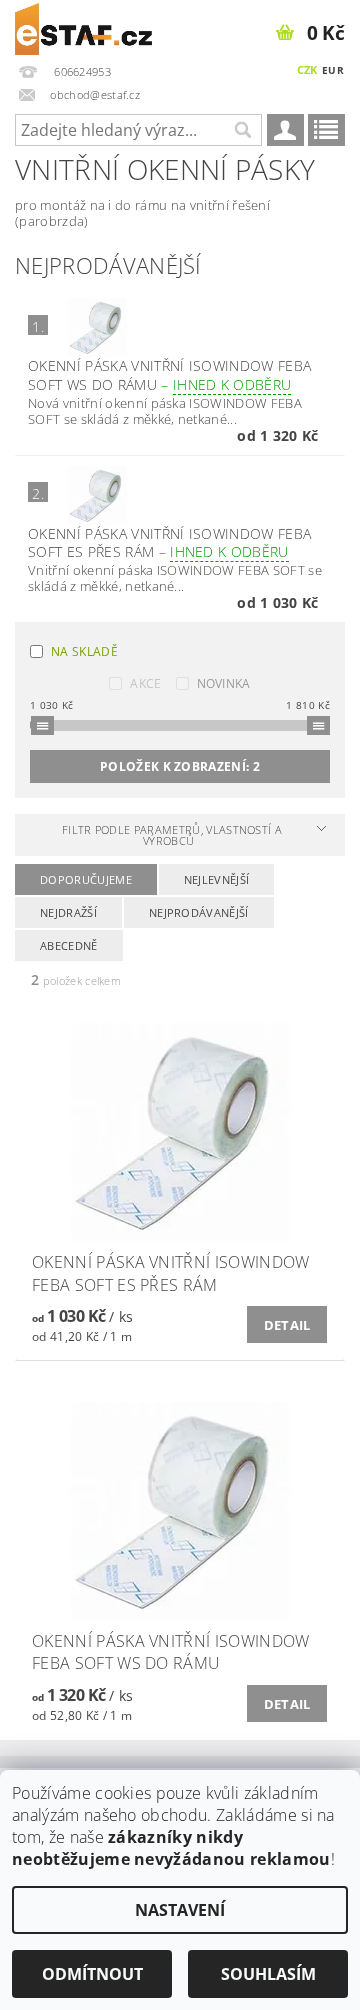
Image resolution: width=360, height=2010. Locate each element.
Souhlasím (268, 1974)
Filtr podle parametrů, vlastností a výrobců (172, 835)
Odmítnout (92, 1974)
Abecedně (69, 945)
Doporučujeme (86, 879)
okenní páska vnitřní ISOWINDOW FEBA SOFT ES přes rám (169, 543)
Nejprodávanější (199, 912)
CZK (307, 69)
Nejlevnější (217, 879)
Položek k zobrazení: (180, 766)
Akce (145, 683)
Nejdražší (68, 912)
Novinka (224, 683)
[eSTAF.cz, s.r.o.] (83, 26)
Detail (287, 1325)
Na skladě (84, 651)
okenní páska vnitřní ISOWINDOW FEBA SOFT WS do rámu (169, 375)
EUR (333, 70)
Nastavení (180, 1910)
